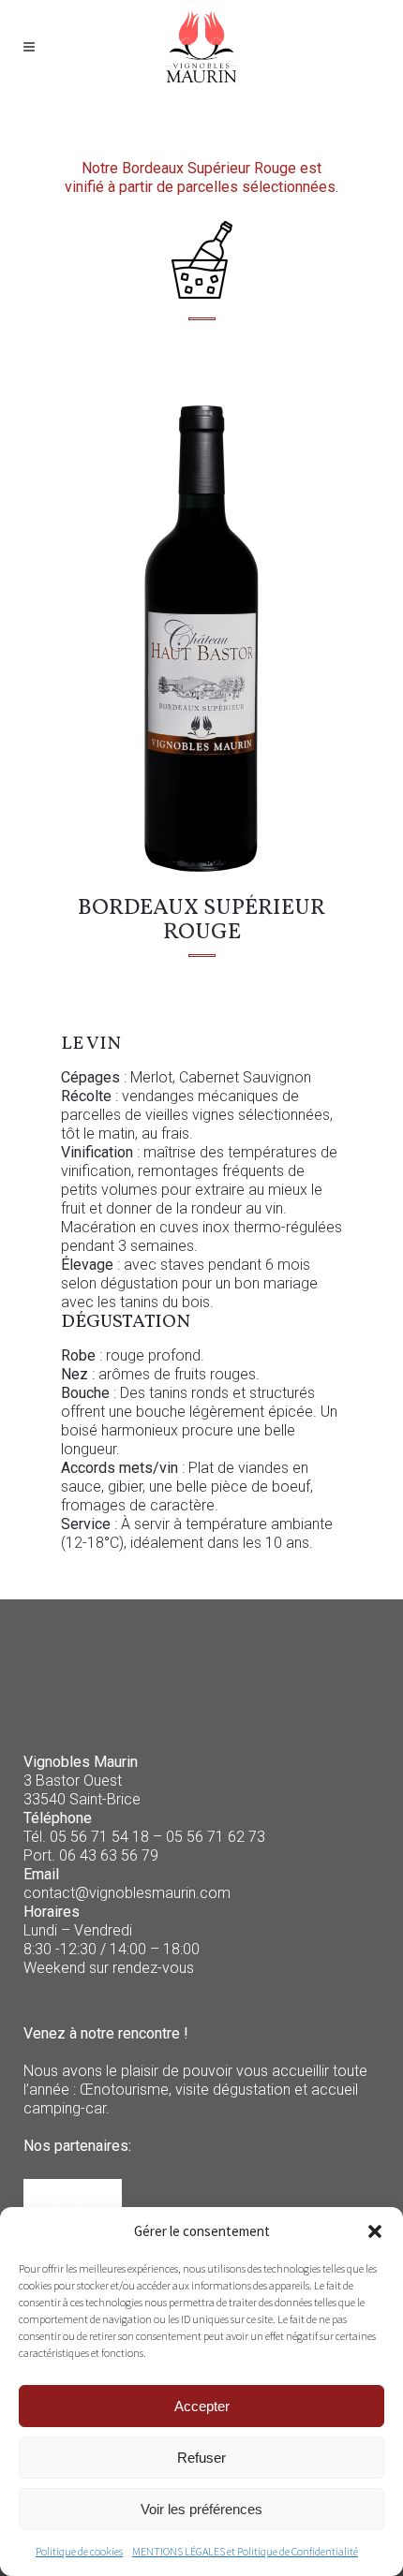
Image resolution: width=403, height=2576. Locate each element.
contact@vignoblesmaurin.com (127, 1893)
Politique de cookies (79, 2551)
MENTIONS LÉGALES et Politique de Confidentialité (245, 2551)
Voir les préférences (201, 2509)
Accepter (202, 2406)
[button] (375, 2231)
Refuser (201, 2458)
